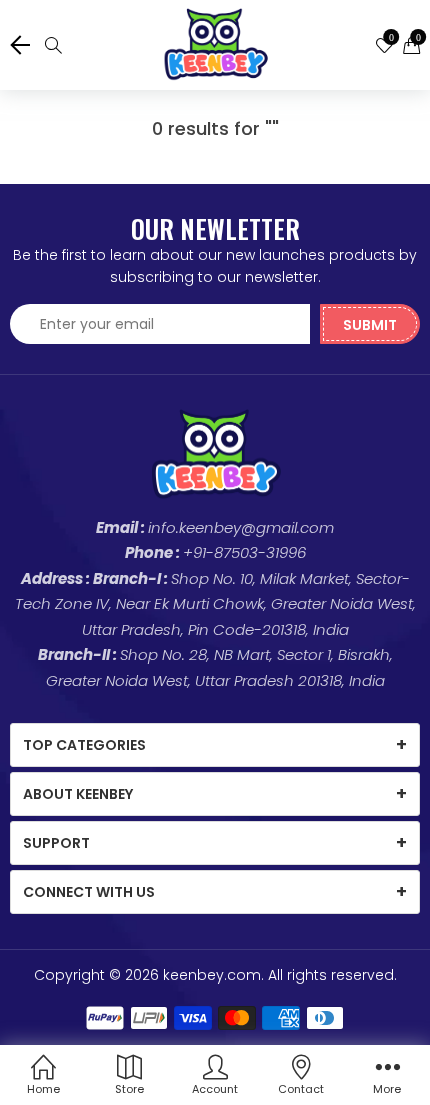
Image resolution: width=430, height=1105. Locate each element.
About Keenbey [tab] (78, 794)
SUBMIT (370, 325)
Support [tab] (56, 843)
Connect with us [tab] (89, 892)
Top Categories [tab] (84, 745)
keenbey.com (212, 975)
